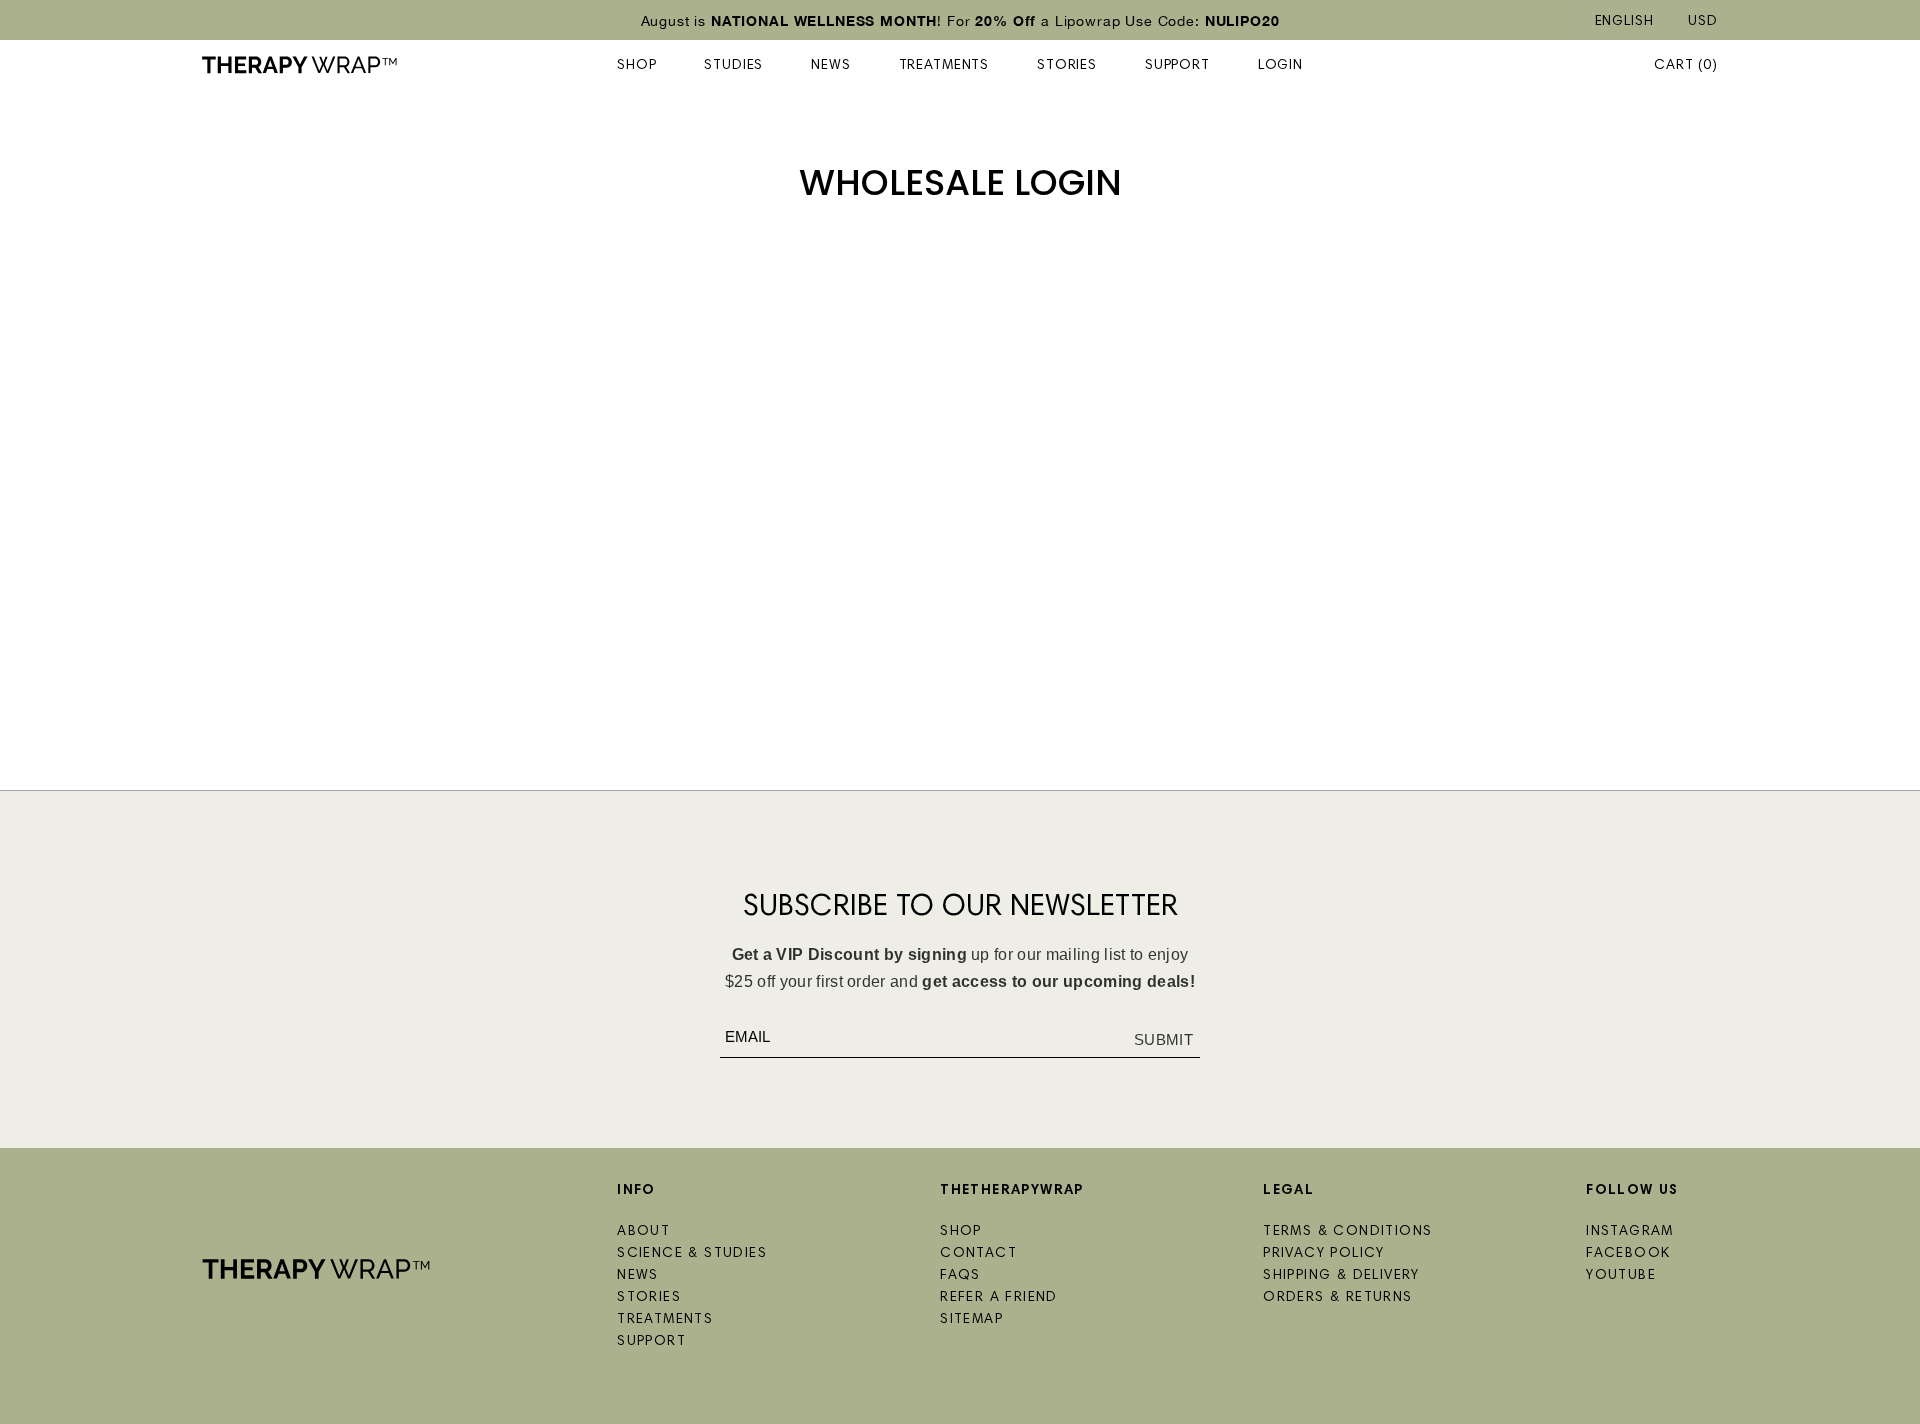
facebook (1628, 1254)
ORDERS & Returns (1337, 1298)
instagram (1630, 1232)
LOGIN (1280, 66)
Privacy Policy (1324, 1254)
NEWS (830, 66)
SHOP (636, 66)
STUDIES (733, 66)
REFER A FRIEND (999, 1298)
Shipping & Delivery (1341, 1276)
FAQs (960, 1276)
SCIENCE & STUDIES (692, 1254)
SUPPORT (651, 1342)
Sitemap (971, 1320)
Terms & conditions (1347, 1232)
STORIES (1067, 66)
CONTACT (978, 1254)
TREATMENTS (944, 66)
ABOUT (643, 1232)
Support (1177, 66)
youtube (1621, 1276)
